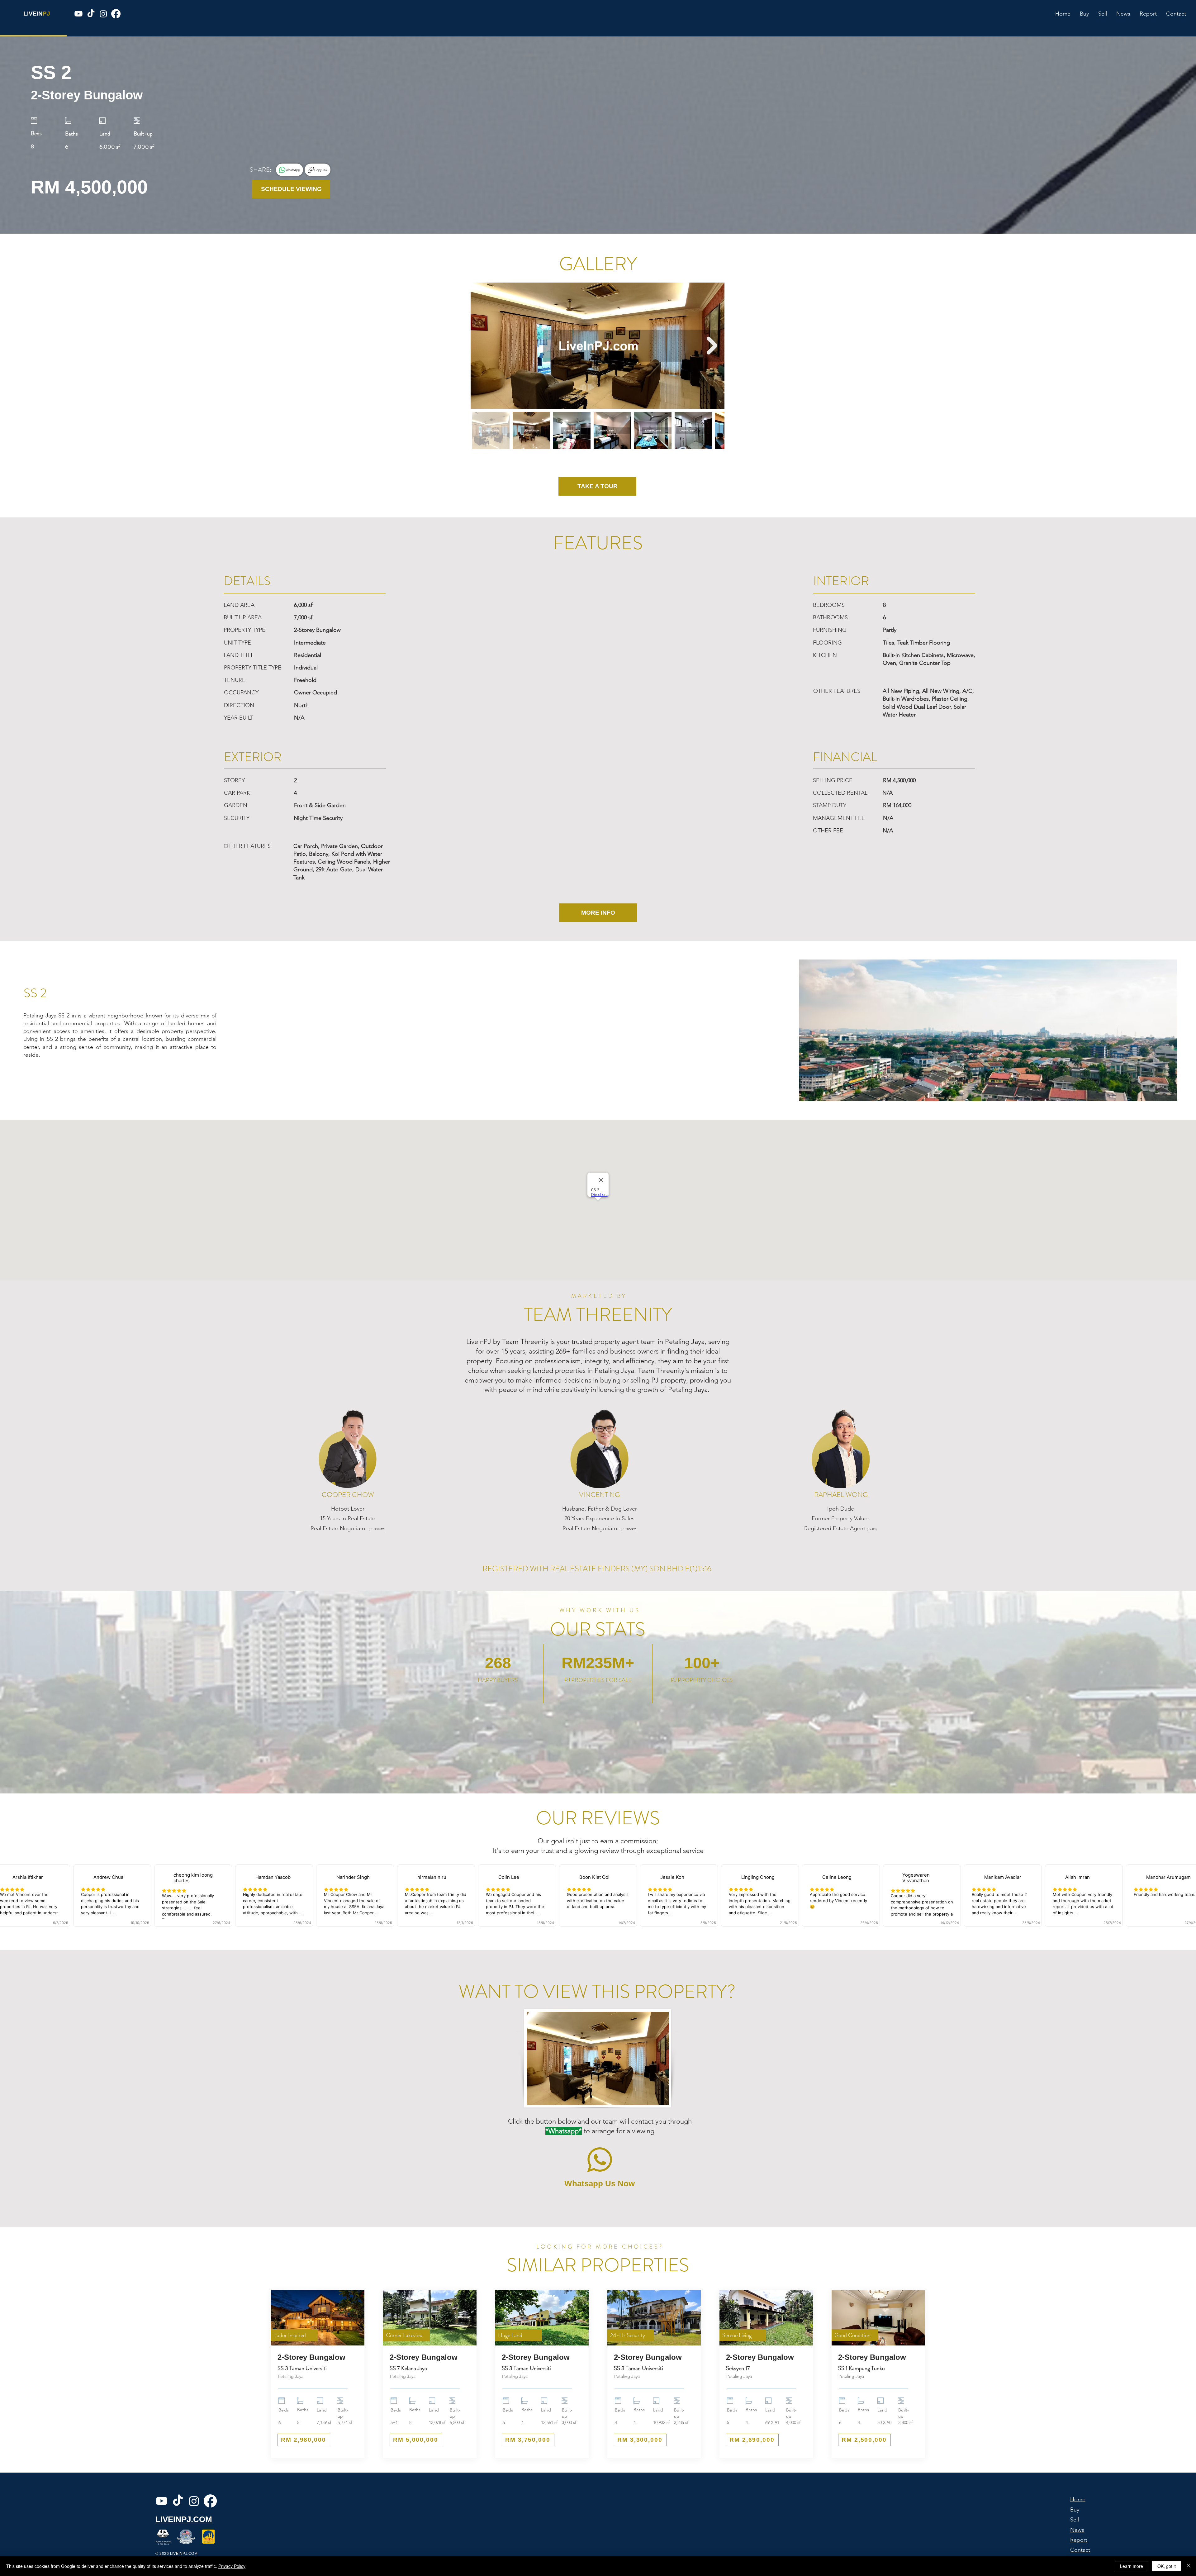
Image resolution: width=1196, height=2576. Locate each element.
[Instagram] (103, 14)
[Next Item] (712, 346)
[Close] (1189, 2566)
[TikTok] (91, 14)
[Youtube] (78, 14)
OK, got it (1167, 2566)
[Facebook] (116, 14)
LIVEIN (33, 14)
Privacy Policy (232, 2566)
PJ (46, 14)
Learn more (1132, 2566)
